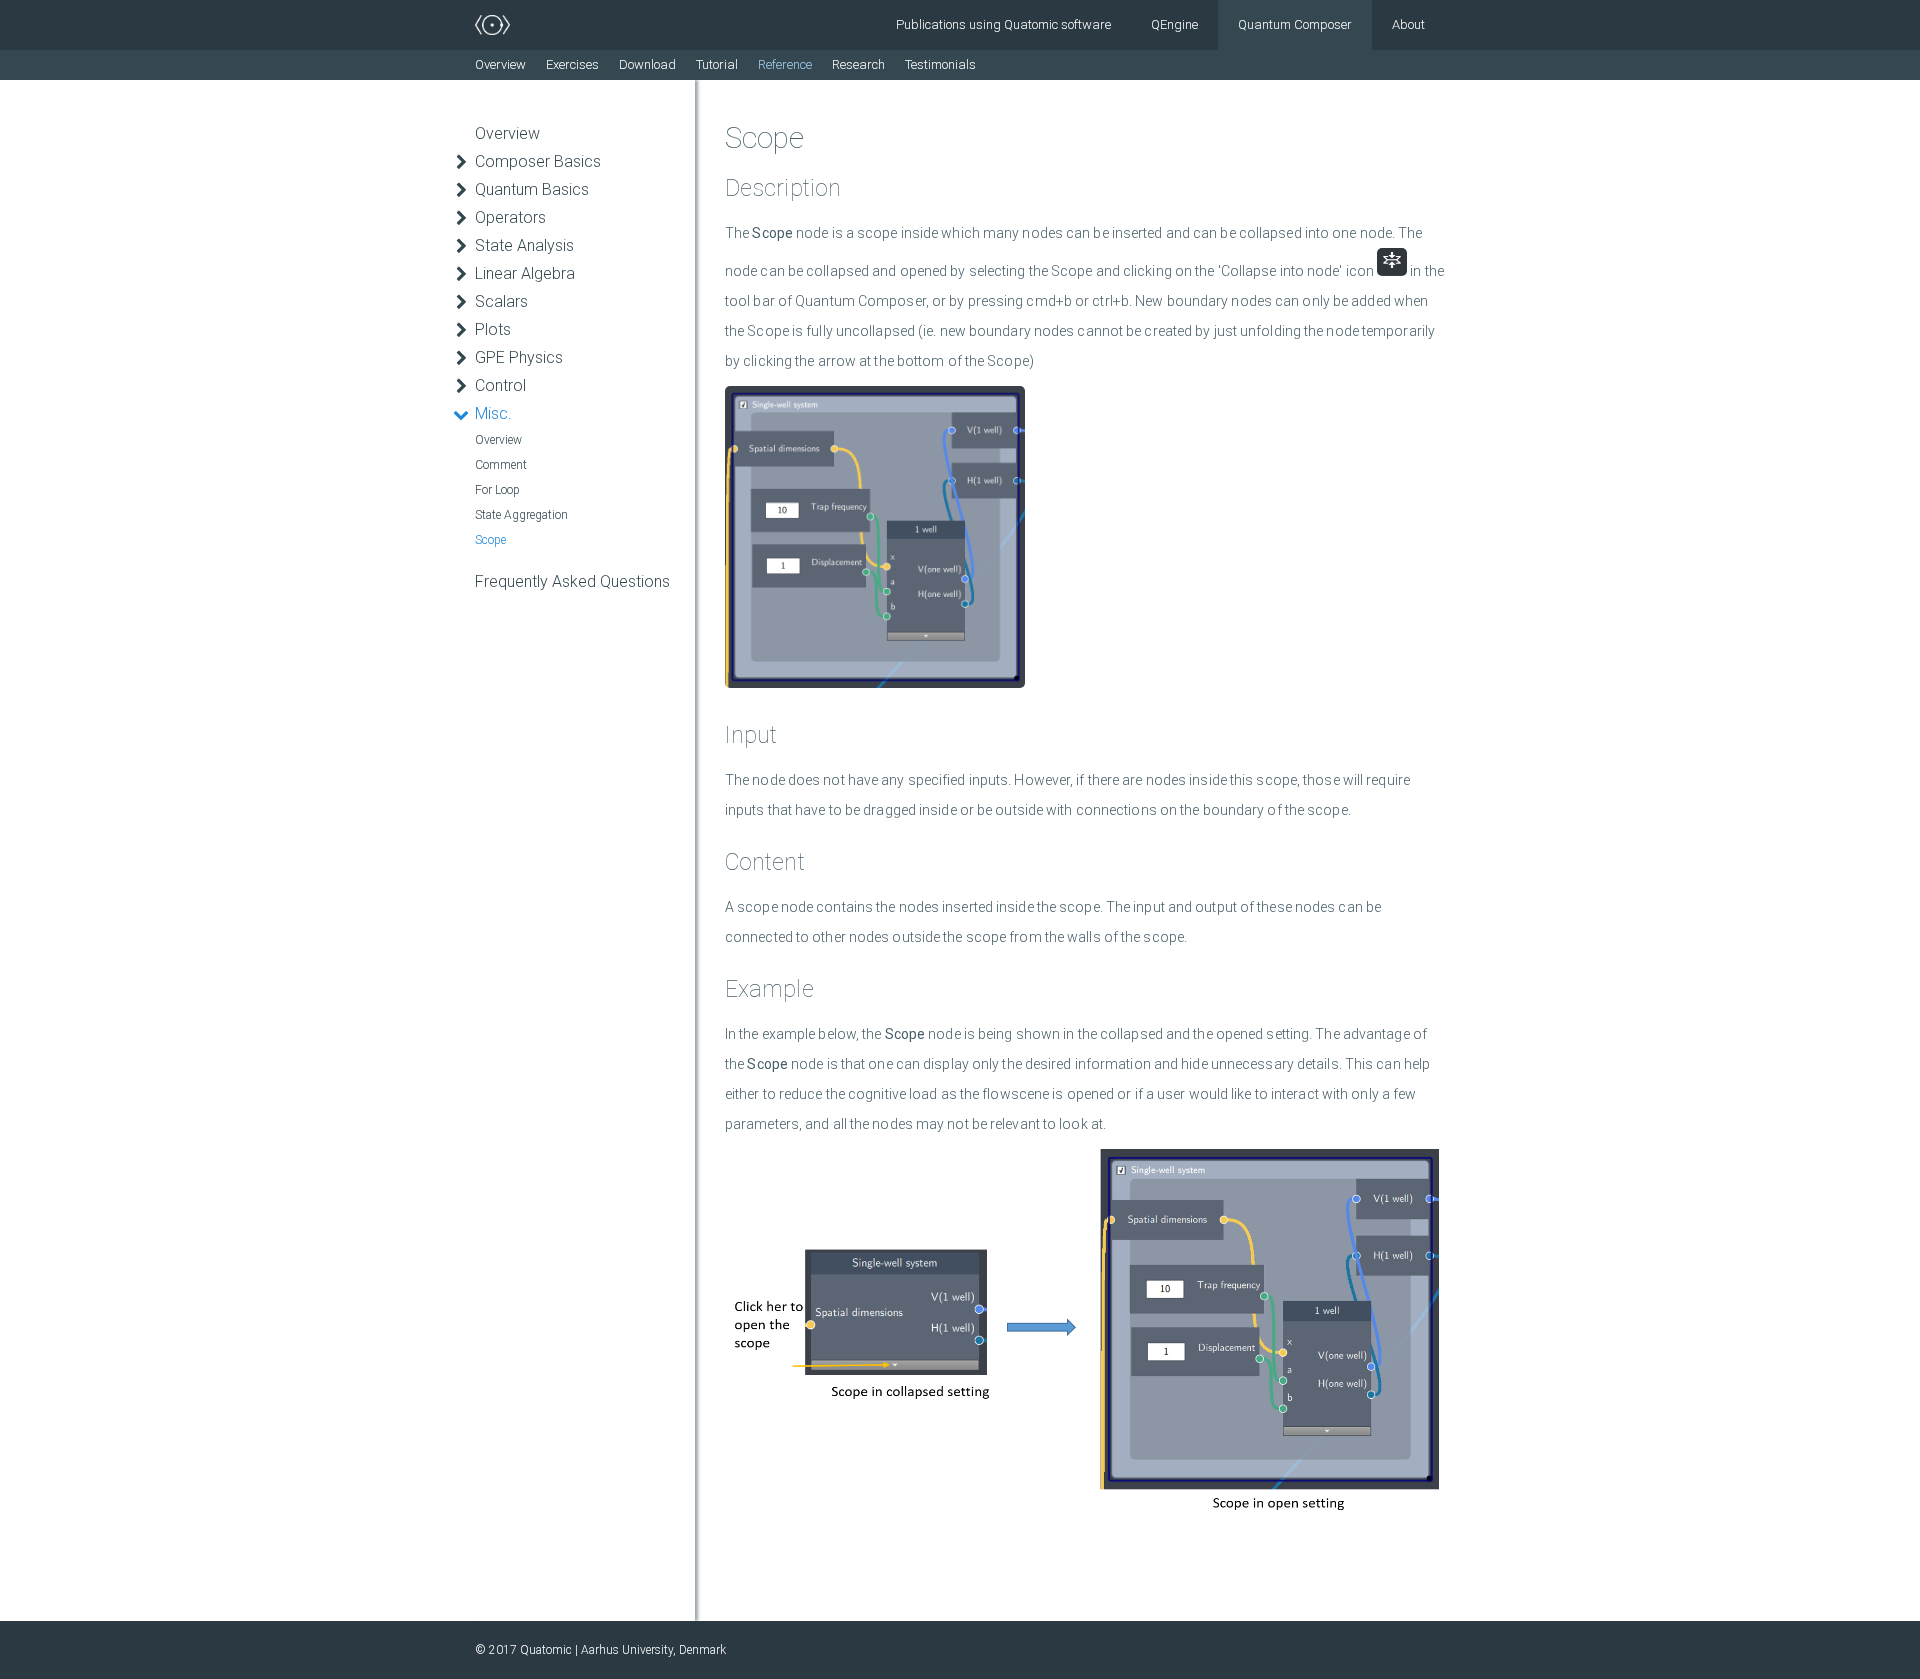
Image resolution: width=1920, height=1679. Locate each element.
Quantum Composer (1295, 24)
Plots (493, 329)
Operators (510, 217)
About (1408, 24)
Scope (490, 540)
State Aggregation (521, 515)
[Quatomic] (492, 25)
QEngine (1174, 24)
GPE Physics (519, 357)
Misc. (493, 413)
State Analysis (524, 245)
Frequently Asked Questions (572, 581)
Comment (501, 465)
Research (858, 64)
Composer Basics (538, 161)
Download (647, 64)
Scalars (501, 301)
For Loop (497, 490)
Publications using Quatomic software (1003, 24)
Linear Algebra (525, 273)
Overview (500, 64)
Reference (785, 64)
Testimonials (940, 64)
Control (500, 385)
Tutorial (717, 64)
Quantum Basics (532, 189)
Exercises (572, 64)
